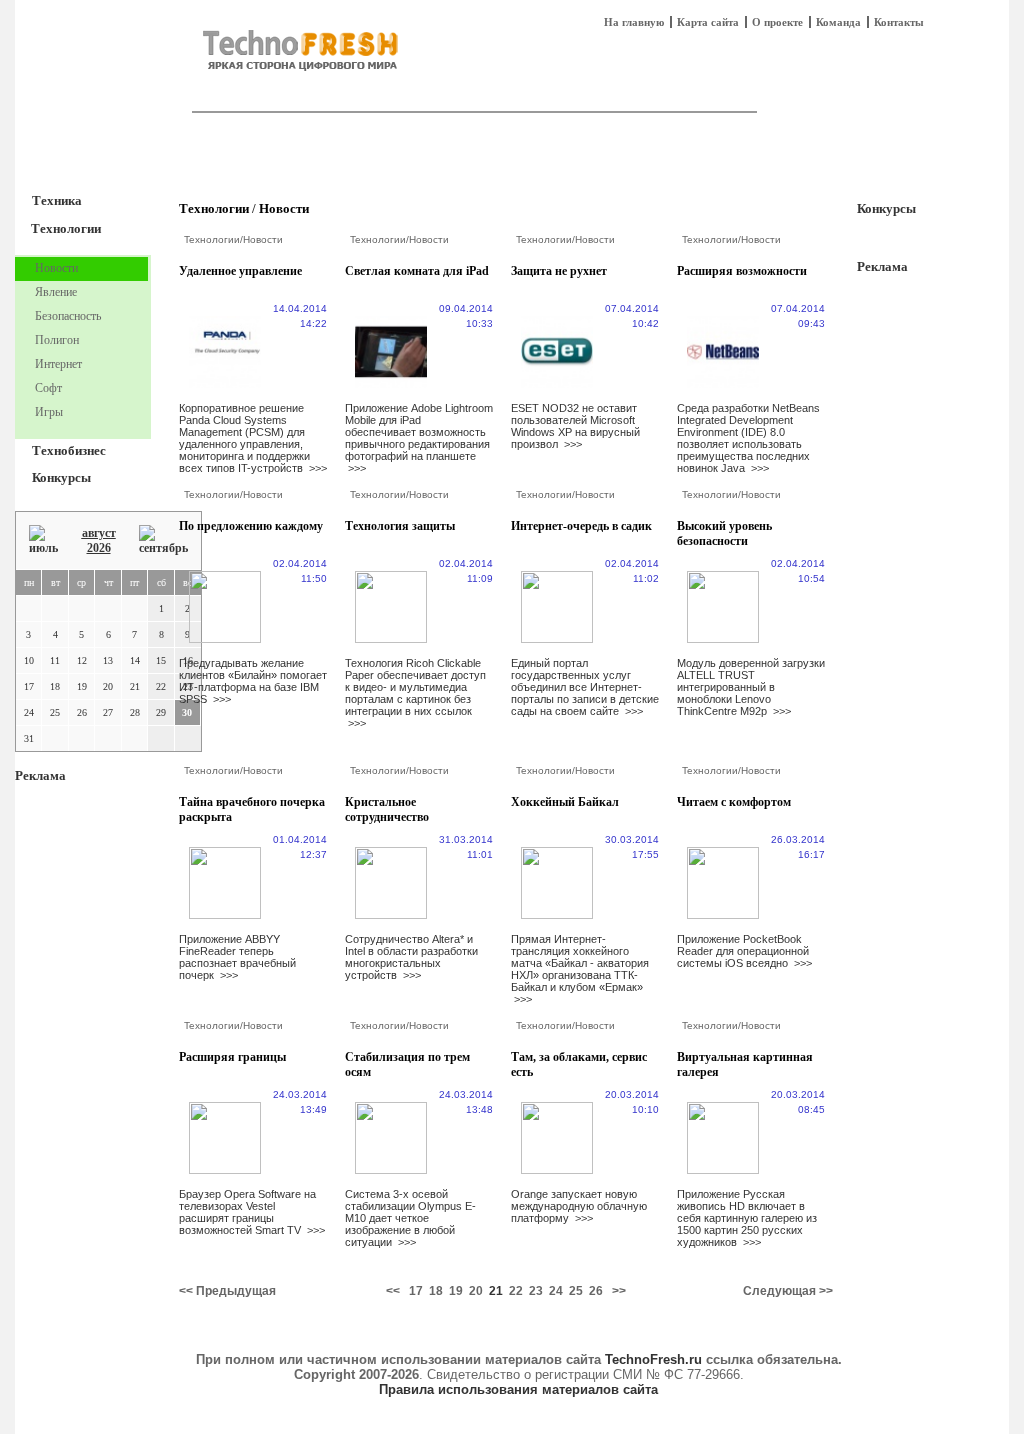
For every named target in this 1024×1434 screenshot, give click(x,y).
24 (556, 1291)
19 (456, 1291)
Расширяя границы (232, 1057)
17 (416, 1291)
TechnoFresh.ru (653, 1359)
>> (619, 1291)
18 (436, 1291)
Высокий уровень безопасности (724, 533)
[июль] (43, 540)
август (99, 533)
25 (576, 1291)
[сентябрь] (163, 540)
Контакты (899, 22)
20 (476, 1291)
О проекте (777, 22)
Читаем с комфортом (734, 802)
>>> (318, 468)
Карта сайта (708, 22)
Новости (284, 208)
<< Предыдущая (227, 1291)
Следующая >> (788, 1291)
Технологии (66, 228)
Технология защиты (400, 526)
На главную (634, 22)
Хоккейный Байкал (565, 802)
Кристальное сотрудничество (387, 809)
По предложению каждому (251, 526)
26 (596, 1291)
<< (393, 1291)
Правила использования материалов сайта (518, 1389)
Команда (838, 22)
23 (536, 1291)
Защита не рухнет (559, 271)
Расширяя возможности (742, 271)
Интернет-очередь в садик (581, 526)
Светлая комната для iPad (417, 271)
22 (516, 1291)
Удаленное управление (240, 271)
